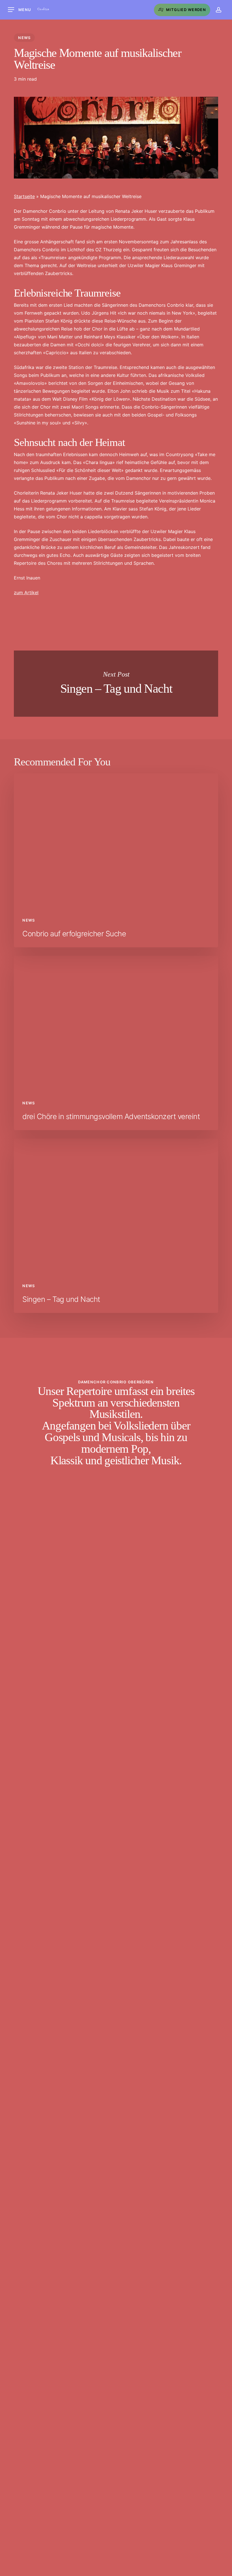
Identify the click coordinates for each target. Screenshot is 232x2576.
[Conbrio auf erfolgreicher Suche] (116, 860)
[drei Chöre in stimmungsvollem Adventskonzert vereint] (116, 1043)
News (24, 38)
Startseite (24, 196)
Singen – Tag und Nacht (116, 684)
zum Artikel (26, 593)
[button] (20, 10)
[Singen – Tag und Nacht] (116, 1226)
